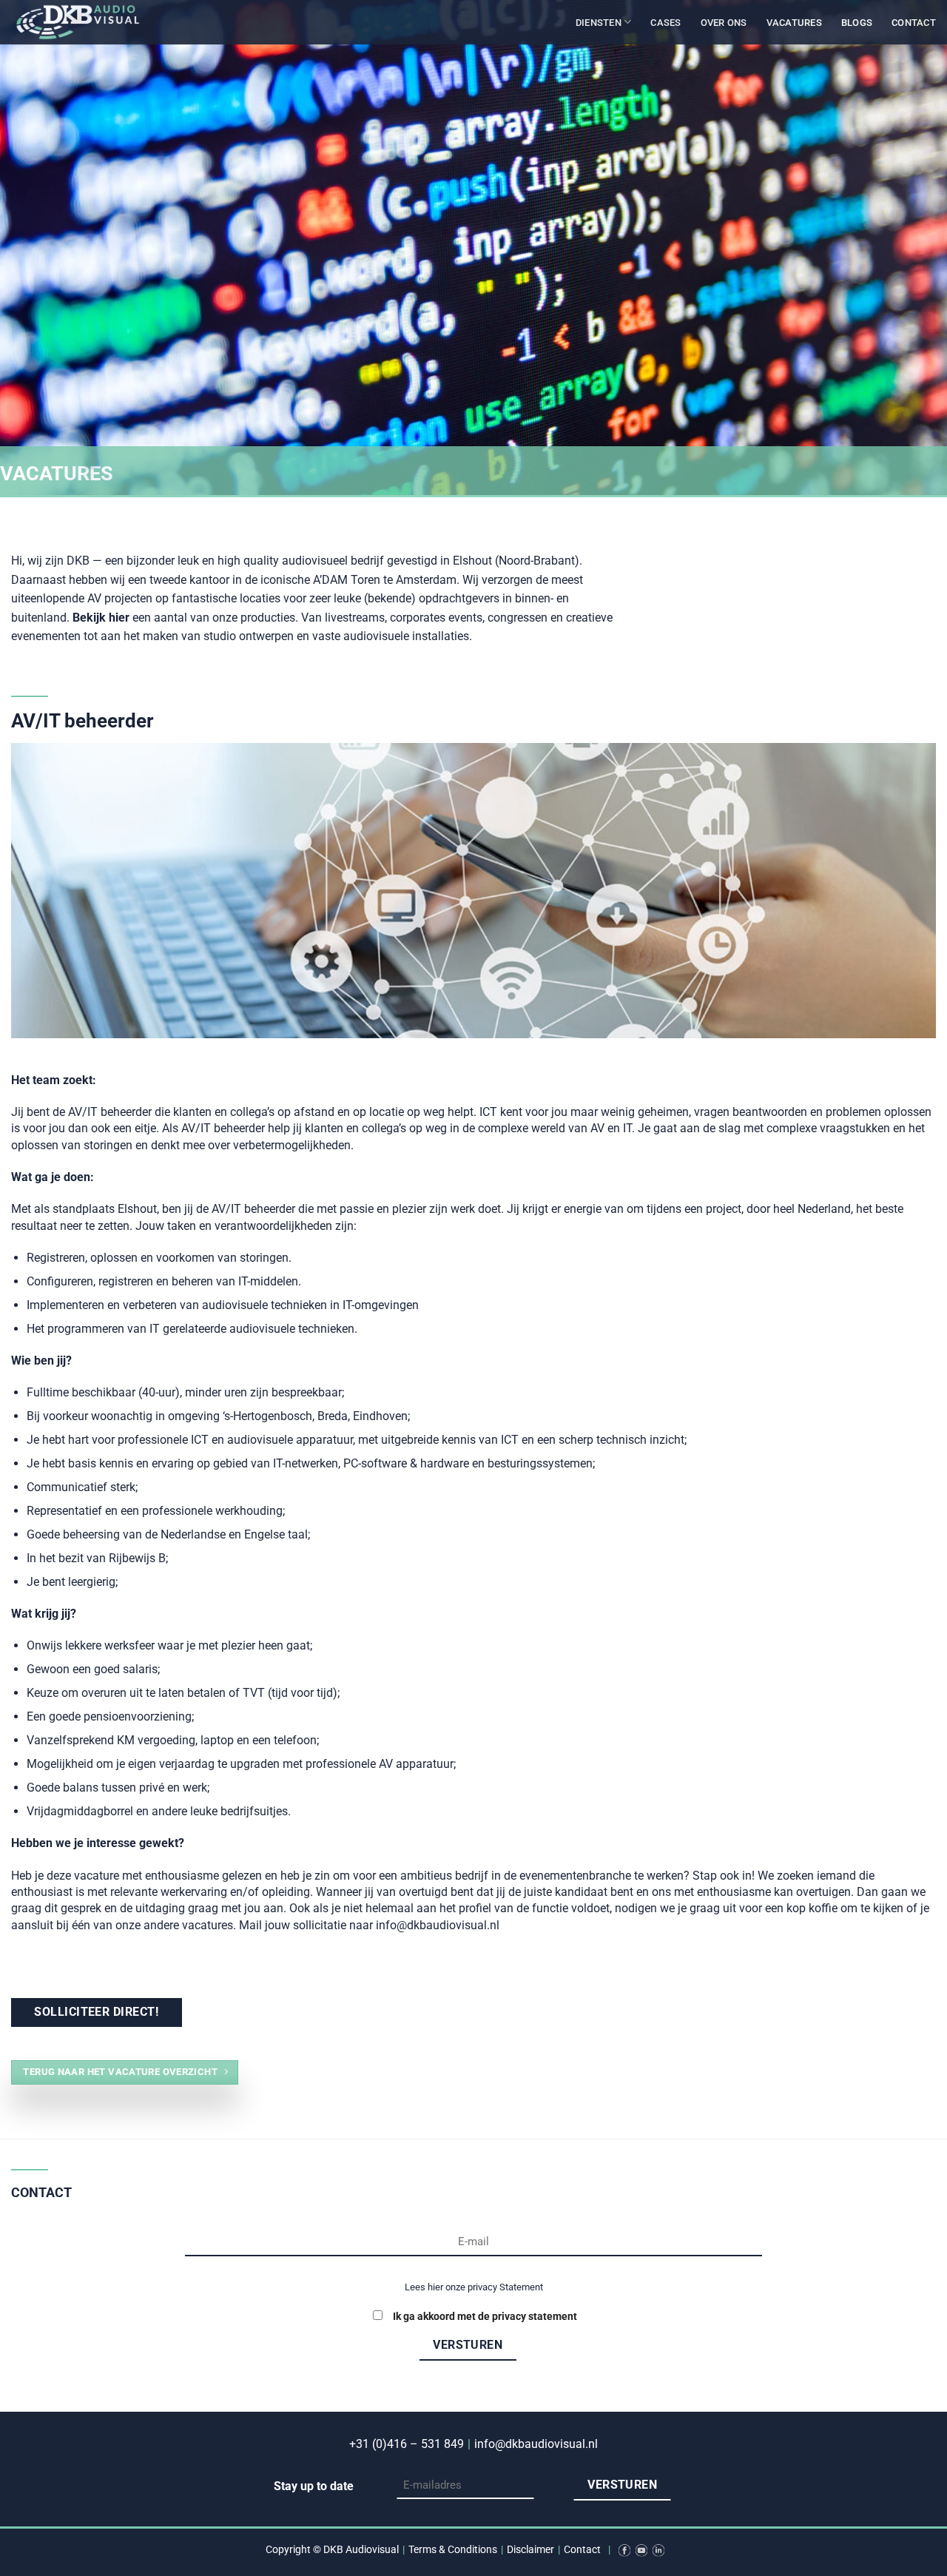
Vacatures (794, 23)
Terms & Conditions (453, 2550)
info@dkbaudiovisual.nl (536, 2444)
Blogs (857, 23)
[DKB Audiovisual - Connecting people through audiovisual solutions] (85, 22)
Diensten (599, 23)
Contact (914, 23)
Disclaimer (530, 2550)
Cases (665, 23)
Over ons (724, 23)
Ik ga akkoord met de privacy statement (485, 2317)
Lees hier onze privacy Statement (474, 2287)
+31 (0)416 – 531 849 (407, 2444)
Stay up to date (314, 2486)
